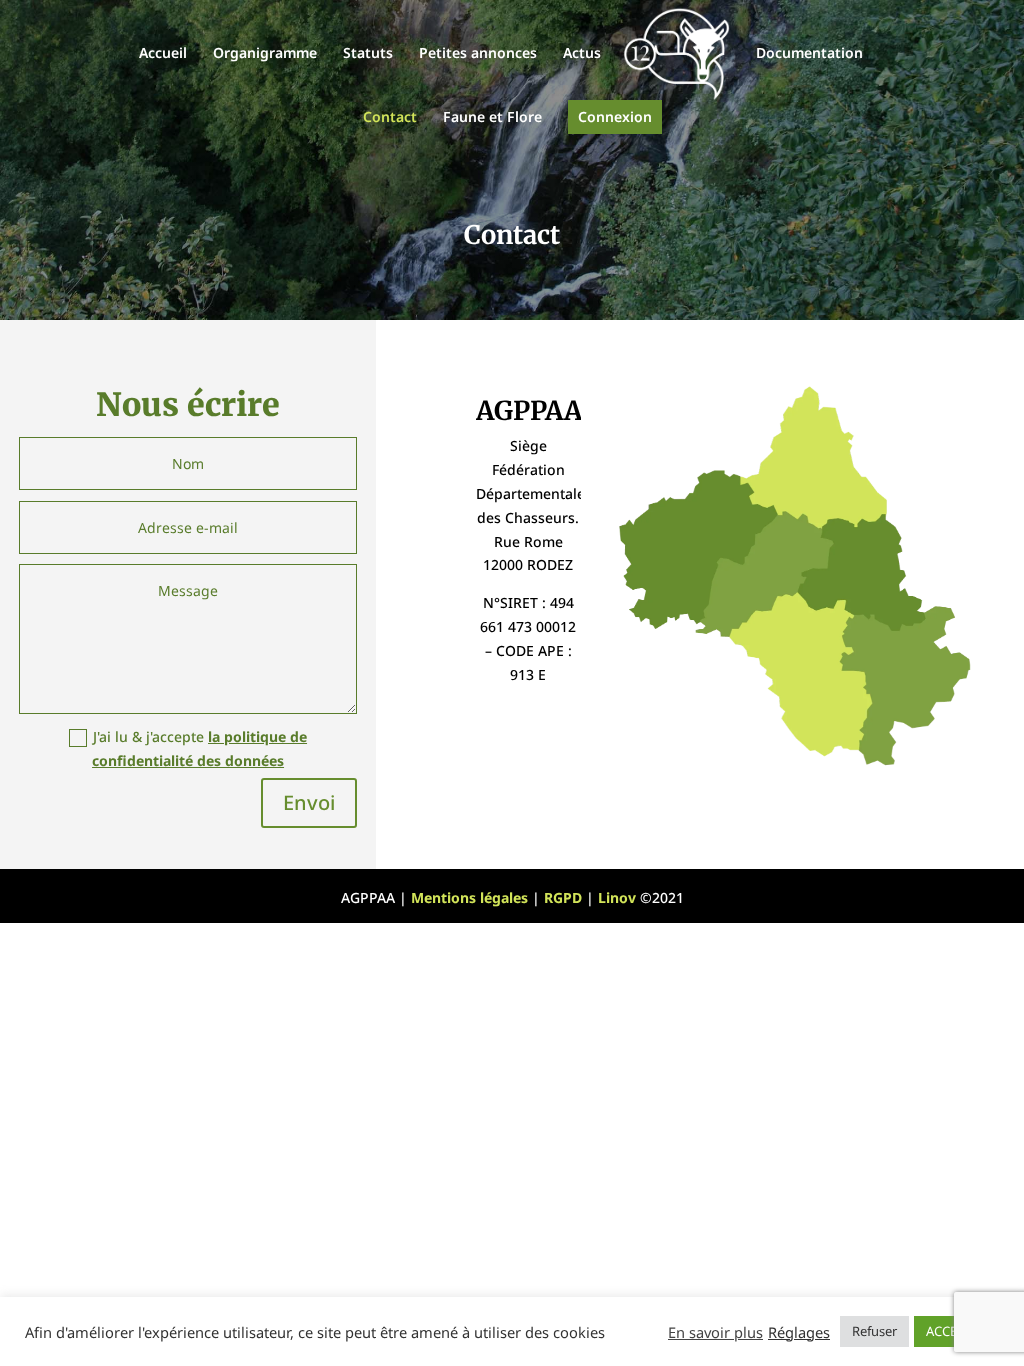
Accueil (163, 54)
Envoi (309, 802)
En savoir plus (715, 1332)
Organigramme (265, 54)
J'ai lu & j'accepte (199, 748)
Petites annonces (478, 54)
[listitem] (813, 458)
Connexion (615, 116)
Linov (617, 897)
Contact (390, 118)
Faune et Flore (492, 118)
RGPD (563, 897)
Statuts (368, 54)
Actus (582, 54)
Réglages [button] (799, 1332)
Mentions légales (469, 897)
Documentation (809, 54)
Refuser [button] (874, 1331)
